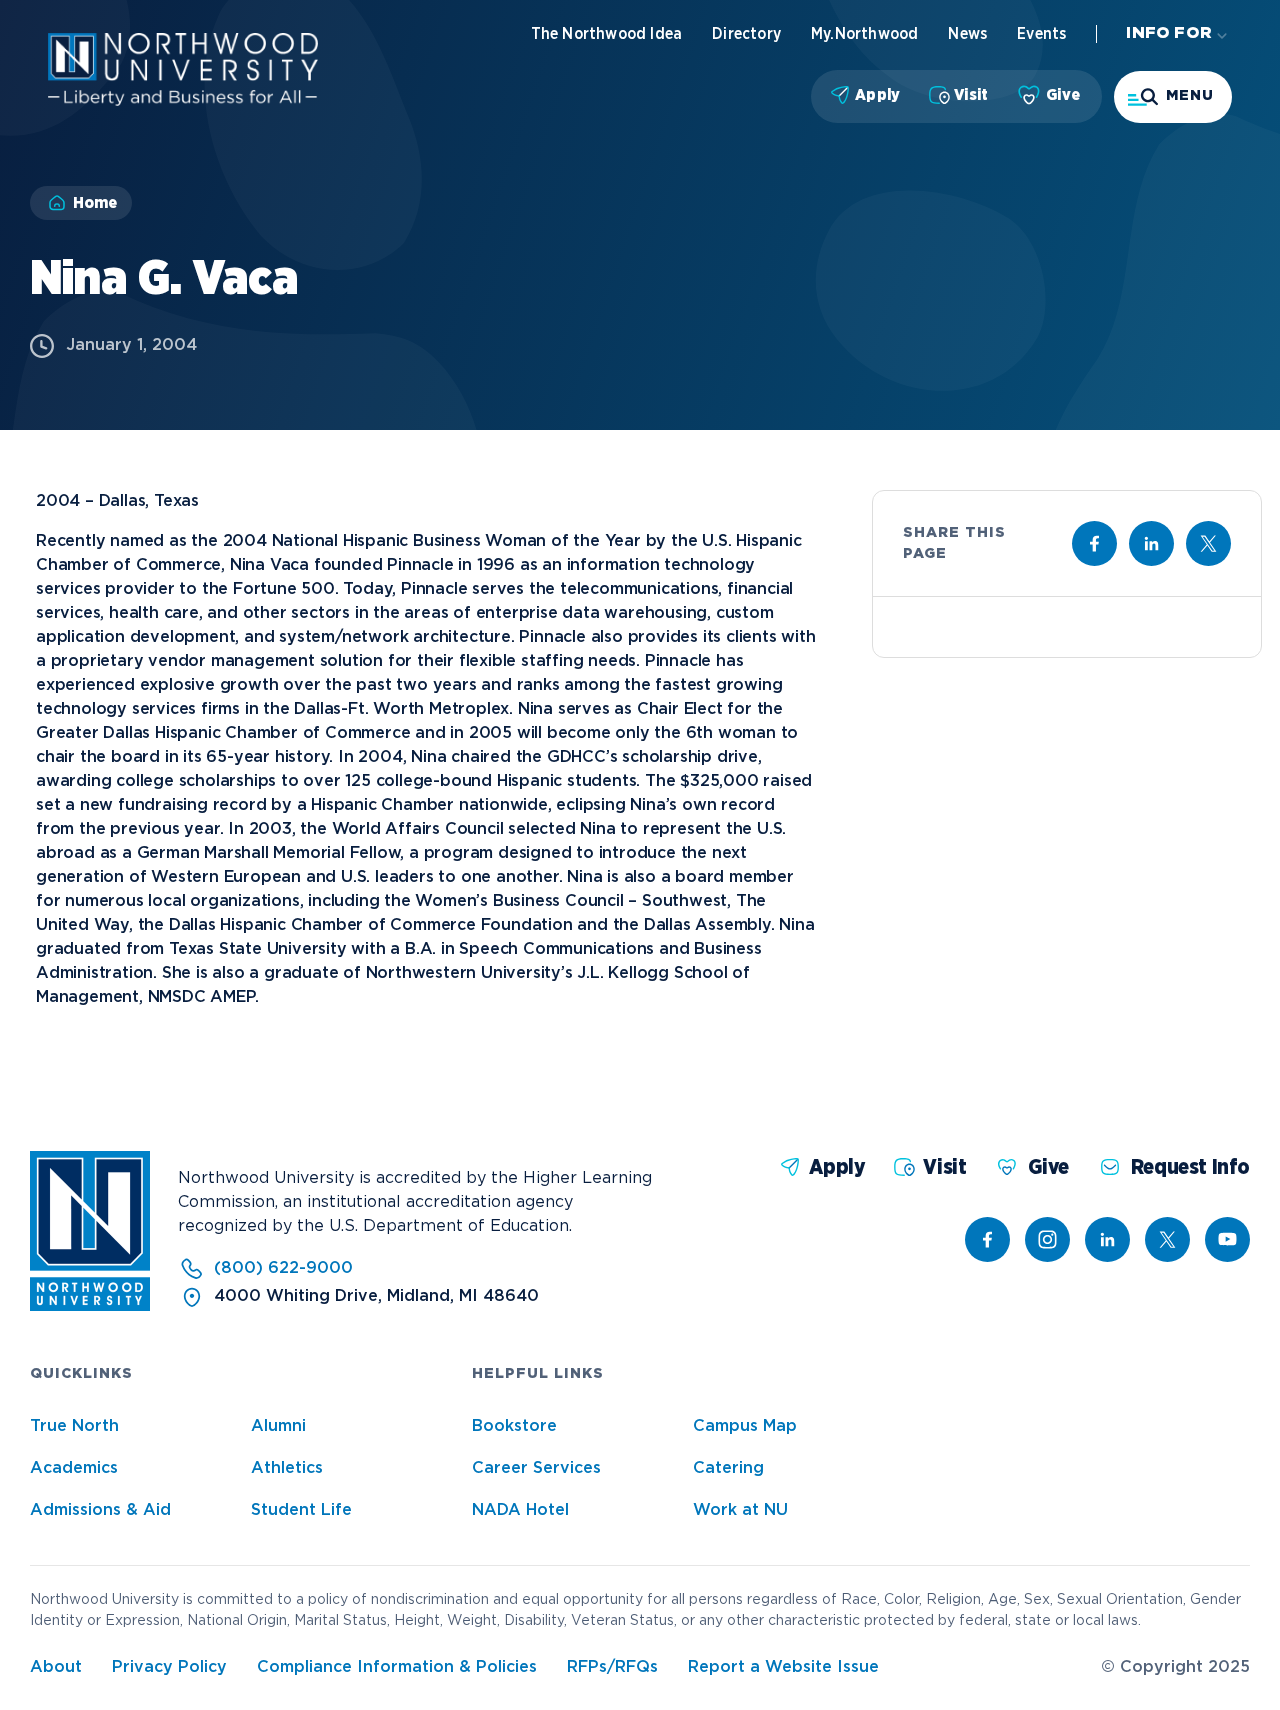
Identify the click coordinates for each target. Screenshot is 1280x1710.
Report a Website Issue (783, 1667)
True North (74, 1426)
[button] (1173, 97)
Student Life (301, 1510)
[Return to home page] (90, 1306)
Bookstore (514, 1426)
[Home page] (183, 101)
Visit (971, 95)
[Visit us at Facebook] (1094, 543)
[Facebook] (987, 1239)
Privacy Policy (169, 1667)
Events (1041, 34)
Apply (877, 95)
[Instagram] (1047, 1239)
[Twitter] (1167, 1239)
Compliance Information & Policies (397, 1667)
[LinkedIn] (1107, 1239)
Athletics (287, 1468)
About (56, 1667)
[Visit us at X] (1208, 543)
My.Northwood (864, 34)
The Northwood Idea (607, 34)
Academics (74, 1468)
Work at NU (740, 1510)
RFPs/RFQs (612, 1667)
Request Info (1190, 1167)
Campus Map (745, 1426)
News (967, 34)
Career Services (536, 1468)
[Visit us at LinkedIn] (1151, 543)
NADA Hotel (520, 1510)
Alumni (278, 1426)
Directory (746, 34)
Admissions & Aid (100, 1510)
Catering (728, 1468)
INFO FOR (1169, 33)
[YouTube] (1227, 1239)
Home (95, 203)
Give (1063, 95)
